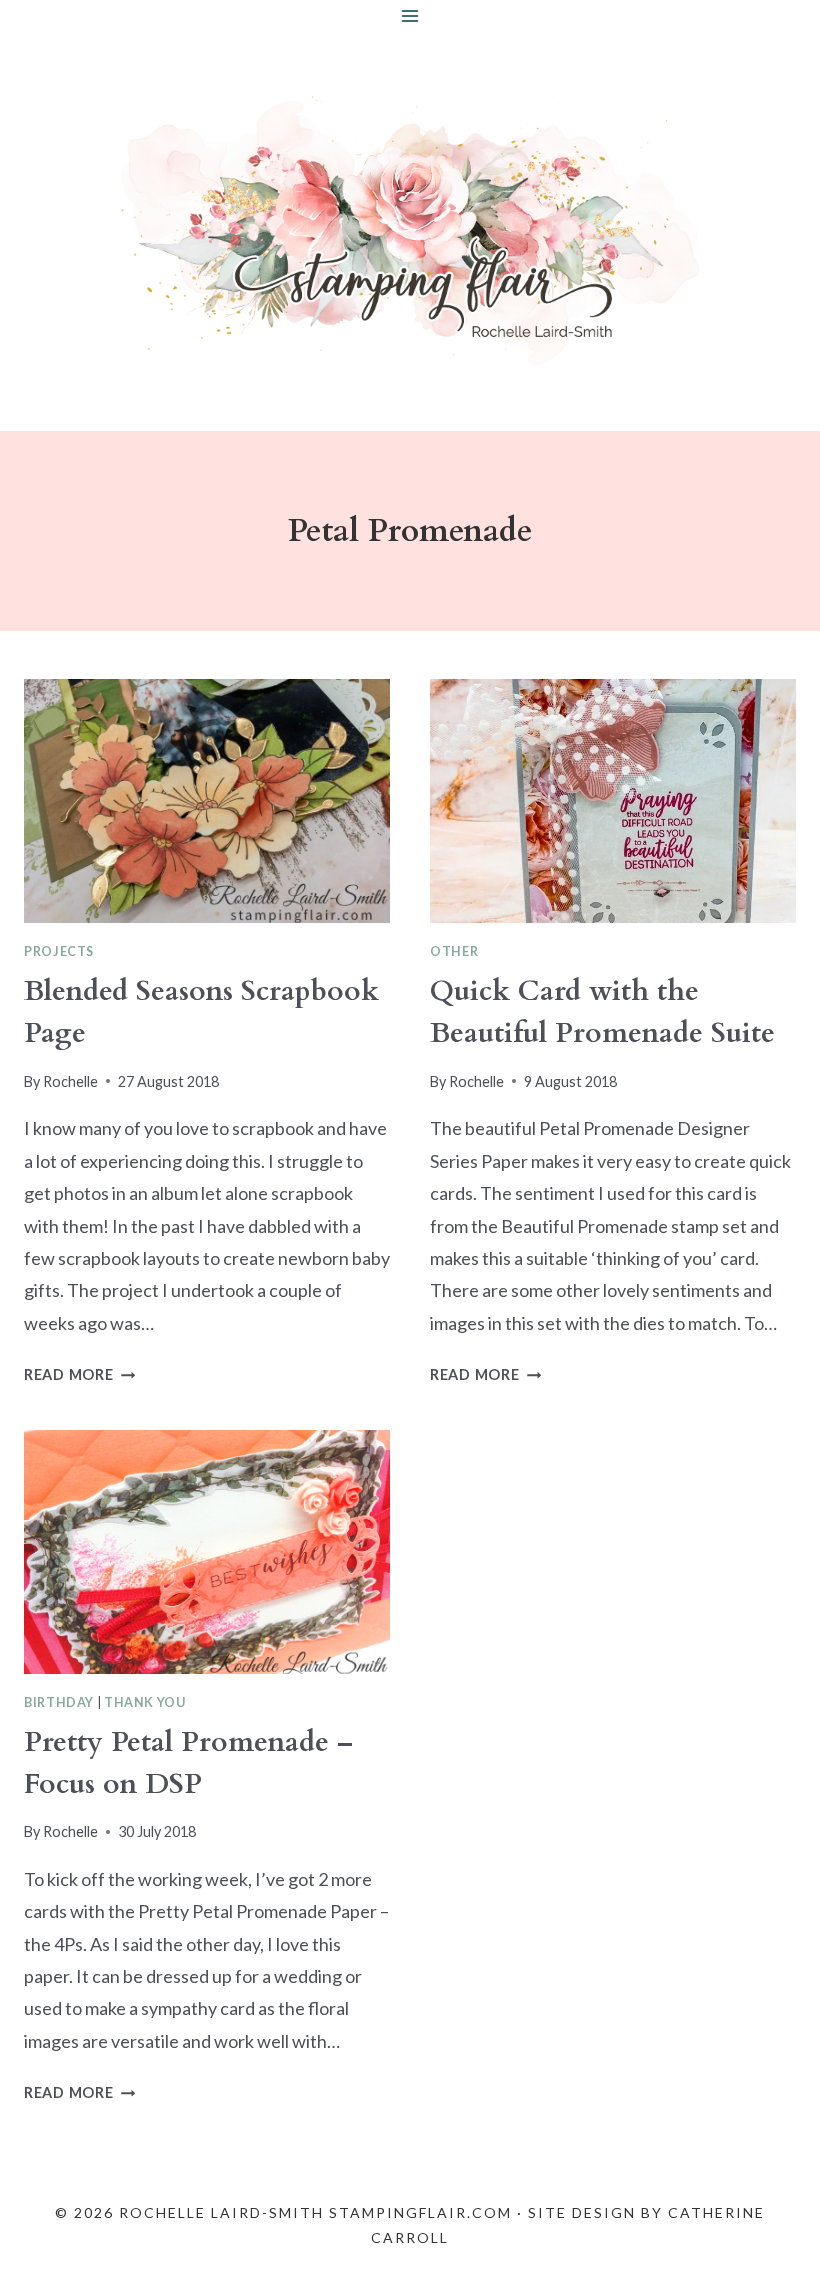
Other (454, 951)
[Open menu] (410, 15)
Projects (59, 951)
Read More (79, 1374)
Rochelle (70, 1081)
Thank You (145, 1702)
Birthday (59, 1702)
